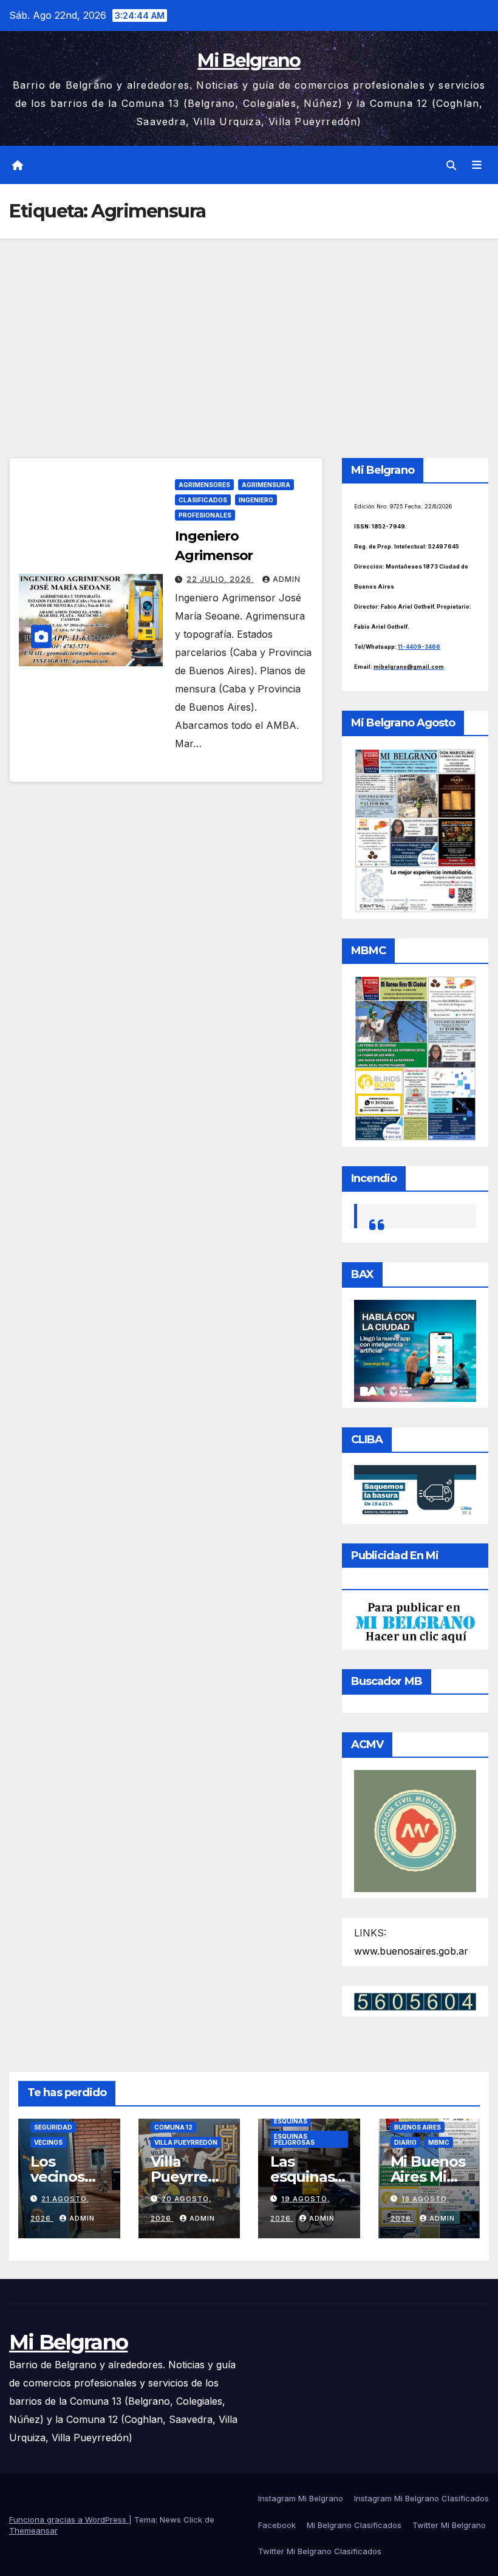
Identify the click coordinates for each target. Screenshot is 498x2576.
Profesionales (205, 515)
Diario (405, 2142)
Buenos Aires (418, 2127)
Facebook (277, 2525)
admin (287, 579)
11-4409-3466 (419, 647)
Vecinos (48, 2142)
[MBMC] (415, 1057)
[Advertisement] (249, 330)
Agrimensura (266, 485)
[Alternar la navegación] (477, 165)
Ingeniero (256, 500)
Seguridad (53, 2127)
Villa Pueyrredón (186, 2142)
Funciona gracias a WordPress (69, 2520)
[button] (451, 165)
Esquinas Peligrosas (294, 2139)
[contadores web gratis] (415, 2001)
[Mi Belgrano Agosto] (415, 830)
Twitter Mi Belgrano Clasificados (320, 2551)
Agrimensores (204, 485)
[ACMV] (415, 1830)
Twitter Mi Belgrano (449, 2525)
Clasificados (203, 500)
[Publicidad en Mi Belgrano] (415, 1622)
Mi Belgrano (249, 60)
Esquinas (291, 2121)
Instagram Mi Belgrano (301, 2498)
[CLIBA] (415, 1491)
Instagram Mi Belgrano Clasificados (421, 2498)
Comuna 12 (173, 2127)
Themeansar (33, 2530)
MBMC (439, 2142)
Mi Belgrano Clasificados (354, 2525)
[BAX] (415, 1350)
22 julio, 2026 (220, 579)
